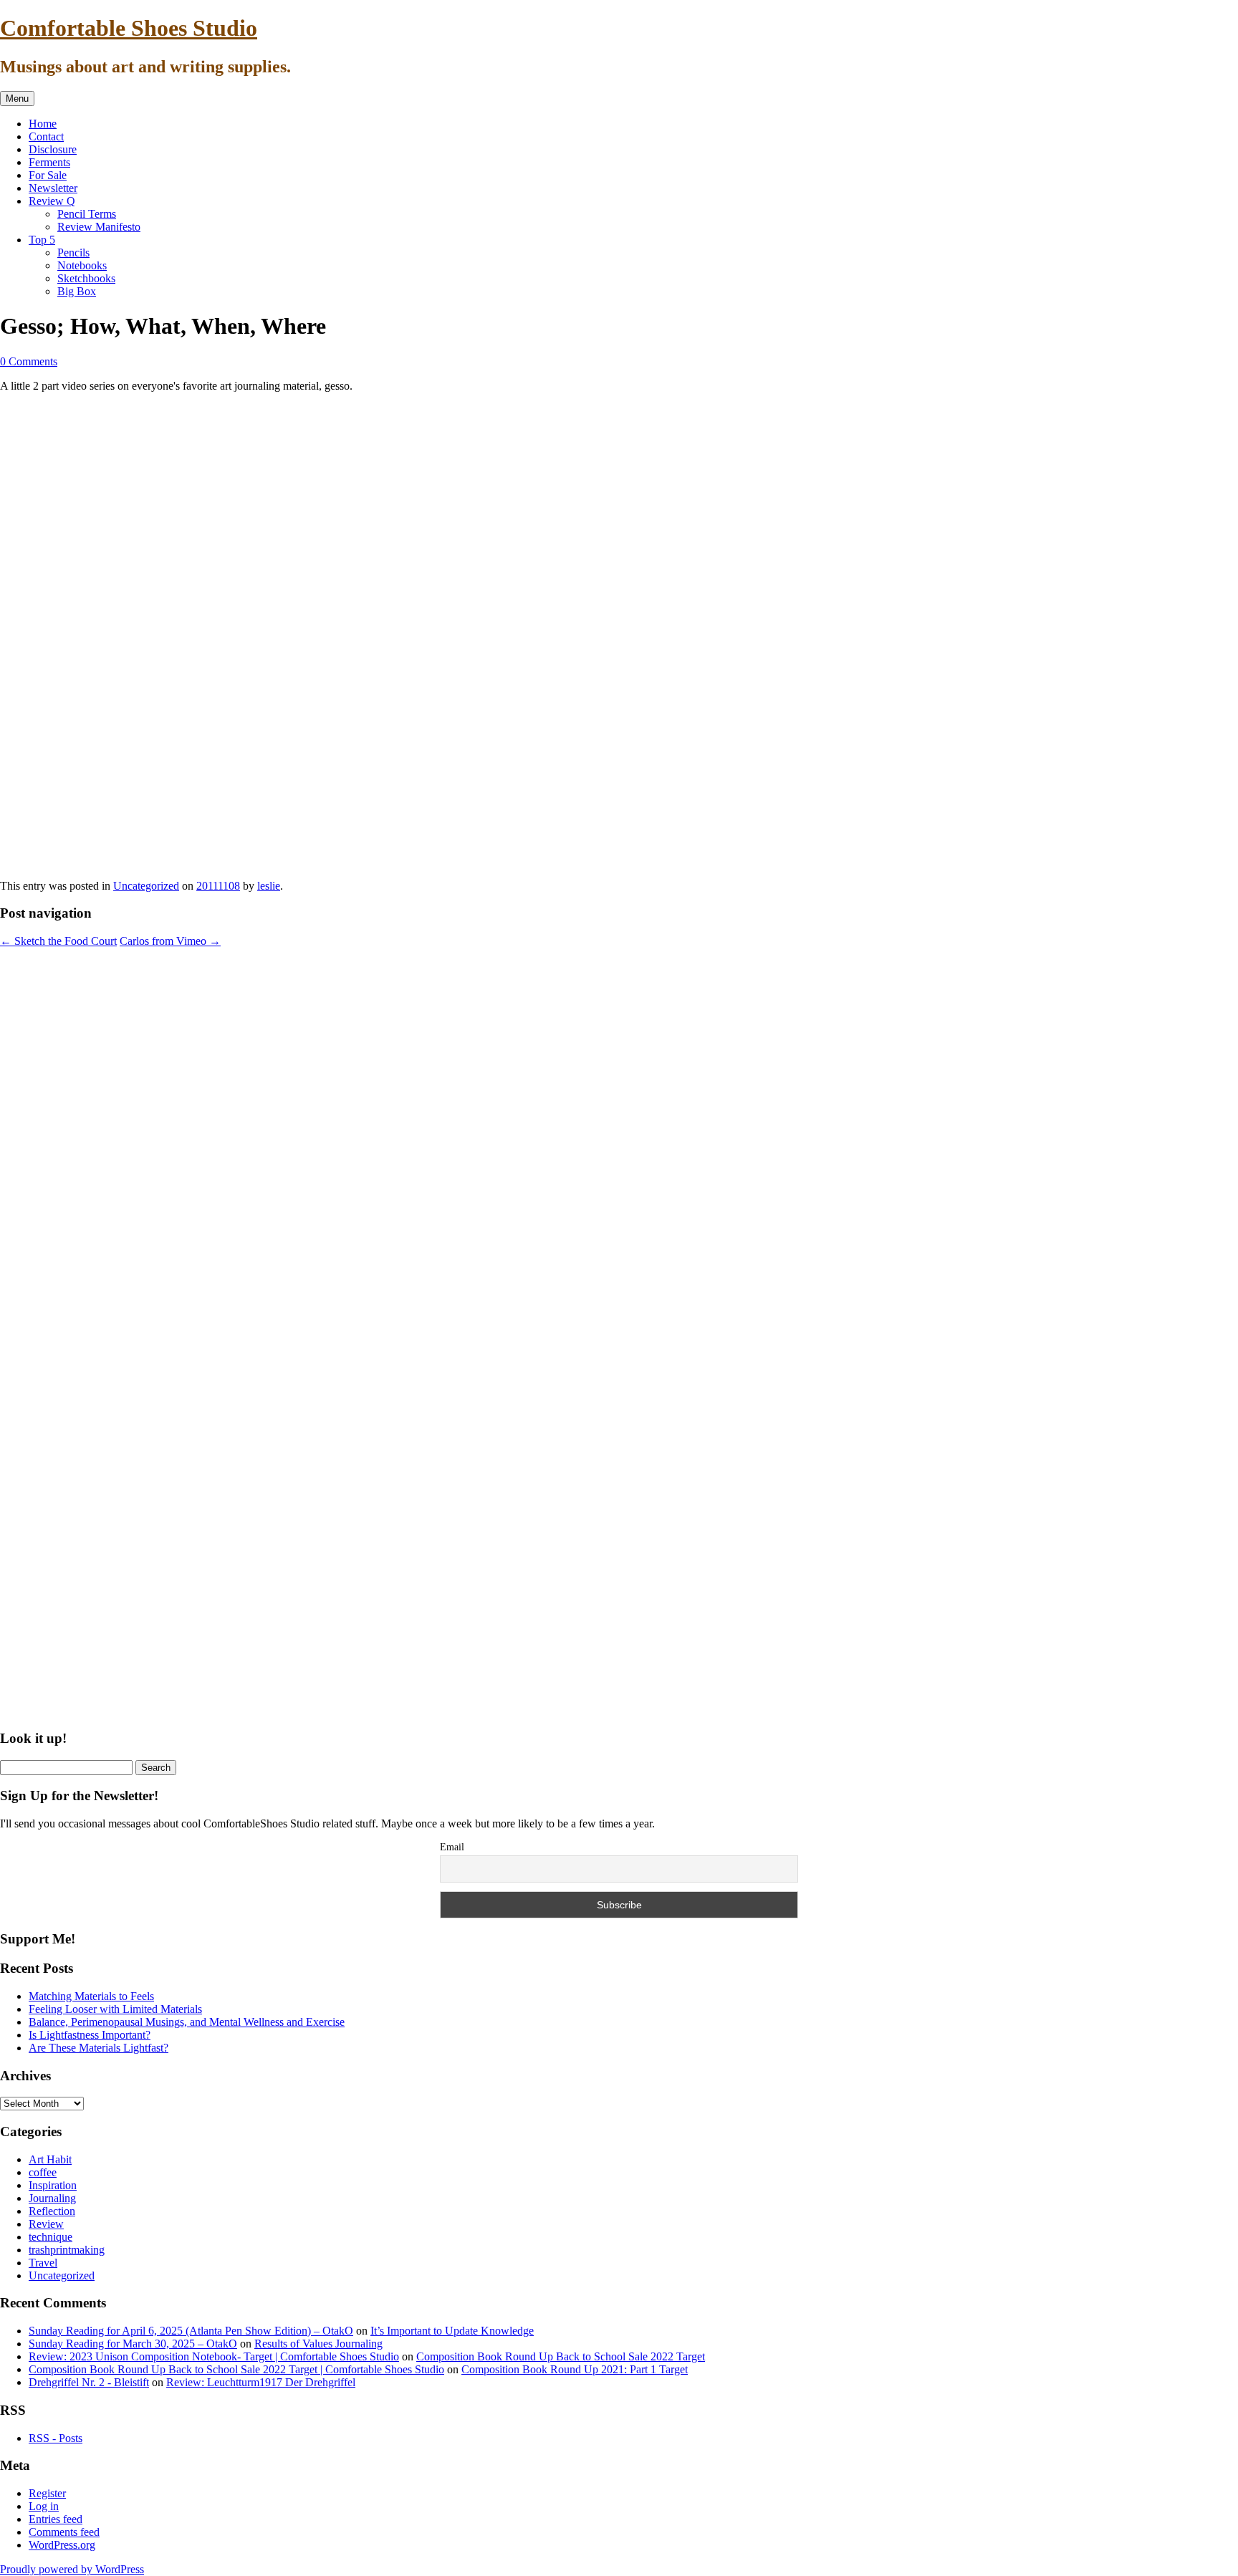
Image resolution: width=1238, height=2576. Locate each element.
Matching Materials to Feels (91, 1996)
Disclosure (53, 149)
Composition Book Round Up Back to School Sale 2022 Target (561, 2356)
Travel (43, 2263)
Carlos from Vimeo (170, 941)
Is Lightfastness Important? (90, 2035)
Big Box (77, 291)
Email (452, 1847)
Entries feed (56, 2519)
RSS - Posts (56, 2438)
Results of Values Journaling (318, 2344)
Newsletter (53, 188)
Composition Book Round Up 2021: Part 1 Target (575, 2369)
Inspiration (53, 2185)
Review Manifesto (99, 227)
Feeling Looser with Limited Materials (115, 2009)
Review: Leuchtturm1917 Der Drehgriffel (261, 2382)
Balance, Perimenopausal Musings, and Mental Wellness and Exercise (187, 2022)
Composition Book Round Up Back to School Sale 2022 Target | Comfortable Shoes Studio (236, 2369)
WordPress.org (62, 2545)
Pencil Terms (87, 214)
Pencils (73, 253)
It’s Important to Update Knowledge (452, 2331)
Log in (44, 2506)
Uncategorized (146, 886)
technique (51, 2237)
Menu (17, 98)
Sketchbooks (86, 278)
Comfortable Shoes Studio (129, 28)
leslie (269, 886)
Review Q (52, 201)
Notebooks (82, 265)
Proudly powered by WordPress (72, 2569)
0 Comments (29, 361)
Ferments (49, 162)
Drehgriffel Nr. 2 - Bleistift (89, 2382)
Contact (46, 136)
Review (46, 2224)
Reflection (52, 2211)
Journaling (52, 2198)
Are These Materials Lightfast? (99, 2048)
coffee (43, 2172)
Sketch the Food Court (58, 941)
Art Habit (50, 2159)
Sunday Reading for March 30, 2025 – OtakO (133, 2344)
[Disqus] (619, 1140)
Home (43, 124)
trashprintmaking (67, 2250)
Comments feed (64, 2532)
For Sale (48, 175)
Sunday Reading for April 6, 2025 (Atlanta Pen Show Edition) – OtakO (191, 2331)
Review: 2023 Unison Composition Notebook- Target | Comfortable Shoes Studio (214, 2356)
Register (47, 2493)
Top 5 (42, 240)
